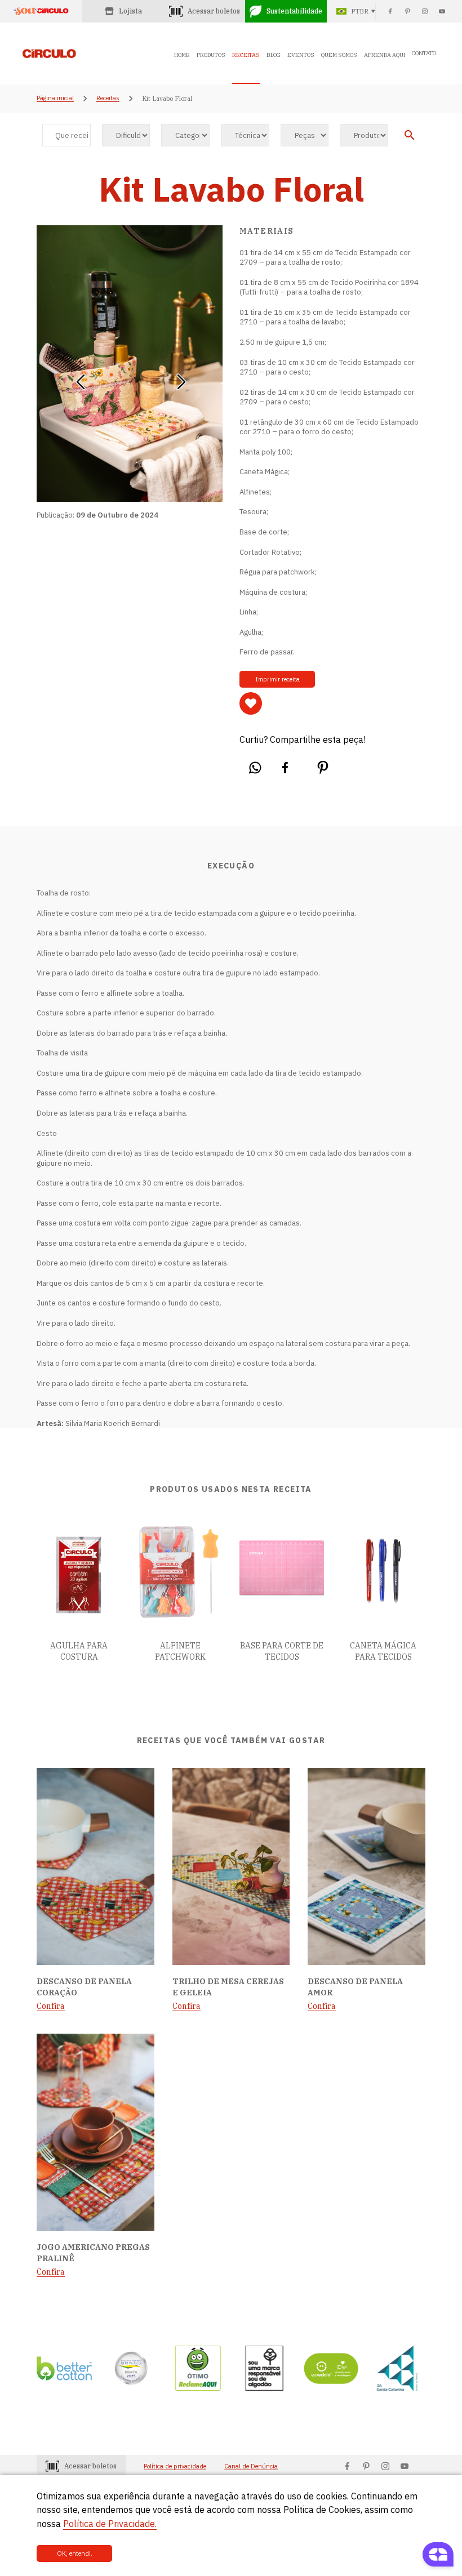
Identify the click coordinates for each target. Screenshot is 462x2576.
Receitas (108, 99)
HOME (182, 55)
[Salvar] (251, 703)
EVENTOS (301, 55)
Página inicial (55, 99)
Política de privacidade (175, 2466)
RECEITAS (246, 55)
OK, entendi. (75, 2553)
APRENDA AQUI (385, 55)
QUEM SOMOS (339, 55)
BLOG (274, 55)
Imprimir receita (277, 679)
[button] (80, 378)
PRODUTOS (211, 55)
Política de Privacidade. (110, 2524)
